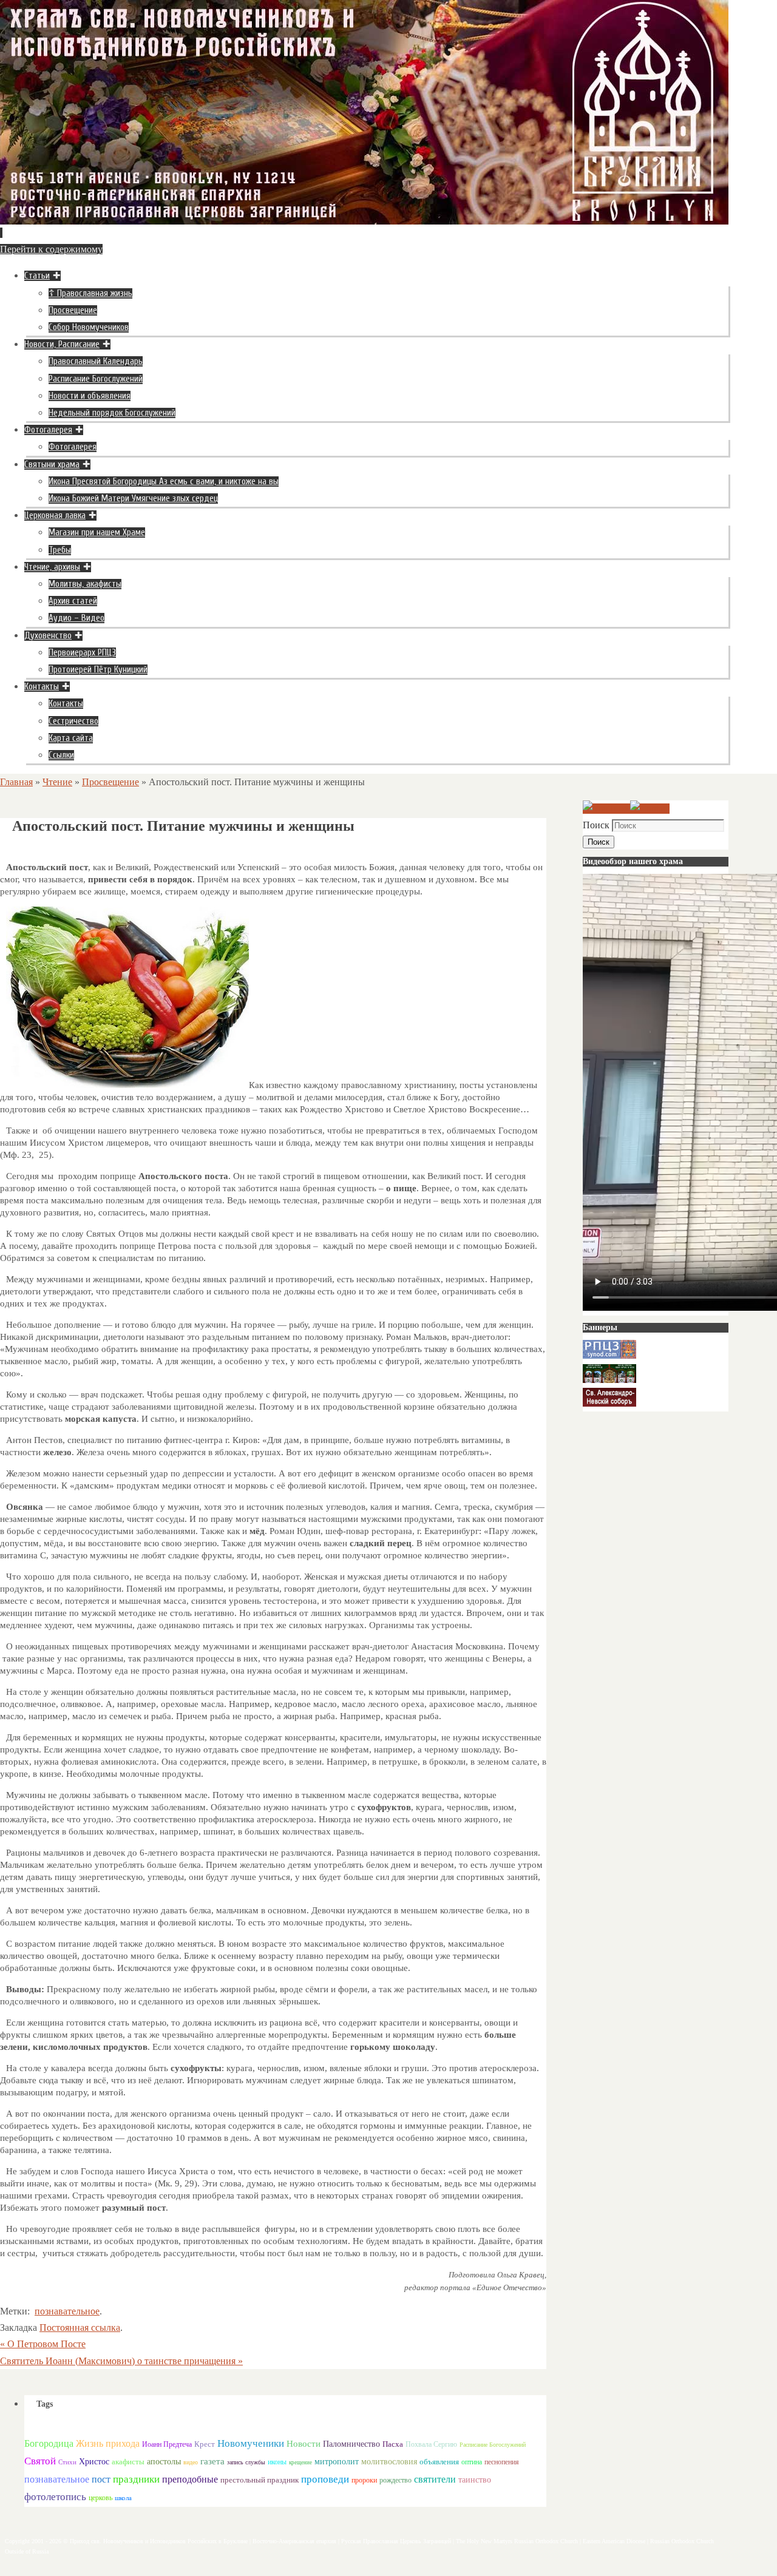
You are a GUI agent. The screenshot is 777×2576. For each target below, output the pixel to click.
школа (123, 2498)
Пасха (393, 2444)
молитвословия (389, 2461)
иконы (277, 2462)
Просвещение (110, 782)
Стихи (67, 2462)
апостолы (164, 2462)
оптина (472, 2462)
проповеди (325, 2479)
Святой (40, 2461)
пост (101, 2479)
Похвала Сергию (431, 2444)
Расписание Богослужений (493, 2445)
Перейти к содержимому (51, 249)
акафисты (128, 2462)
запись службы (246, 2462)
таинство (475, 2480)
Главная (16, 782)
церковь (100, 2498)
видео (191, 2462)
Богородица (49, 2443)
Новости (304, 2443)
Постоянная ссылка (80, 2328)
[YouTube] (606, 809)
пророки (364, 2480)
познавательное (67, 2311)
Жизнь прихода (108, 2443)
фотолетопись (55, 2497)
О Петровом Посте (43, 2344)
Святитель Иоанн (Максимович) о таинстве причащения (121, 2361)
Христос (94, 2461)
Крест (205, 2444)
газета (212, 2461)
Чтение (57, 782)
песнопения (502, 2462)
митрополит (337, 2462)
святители (435, 2479)
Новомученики (251, 2443)
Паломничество (351, 2444)
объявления (439, 2462)
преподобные (190, 2479)
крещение (300, 2463)
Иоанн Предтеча (167, 2444)
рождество (395, 2480)
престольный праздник (260, 2480)
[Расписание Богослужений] (650, 809)
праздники (136, 2479)
